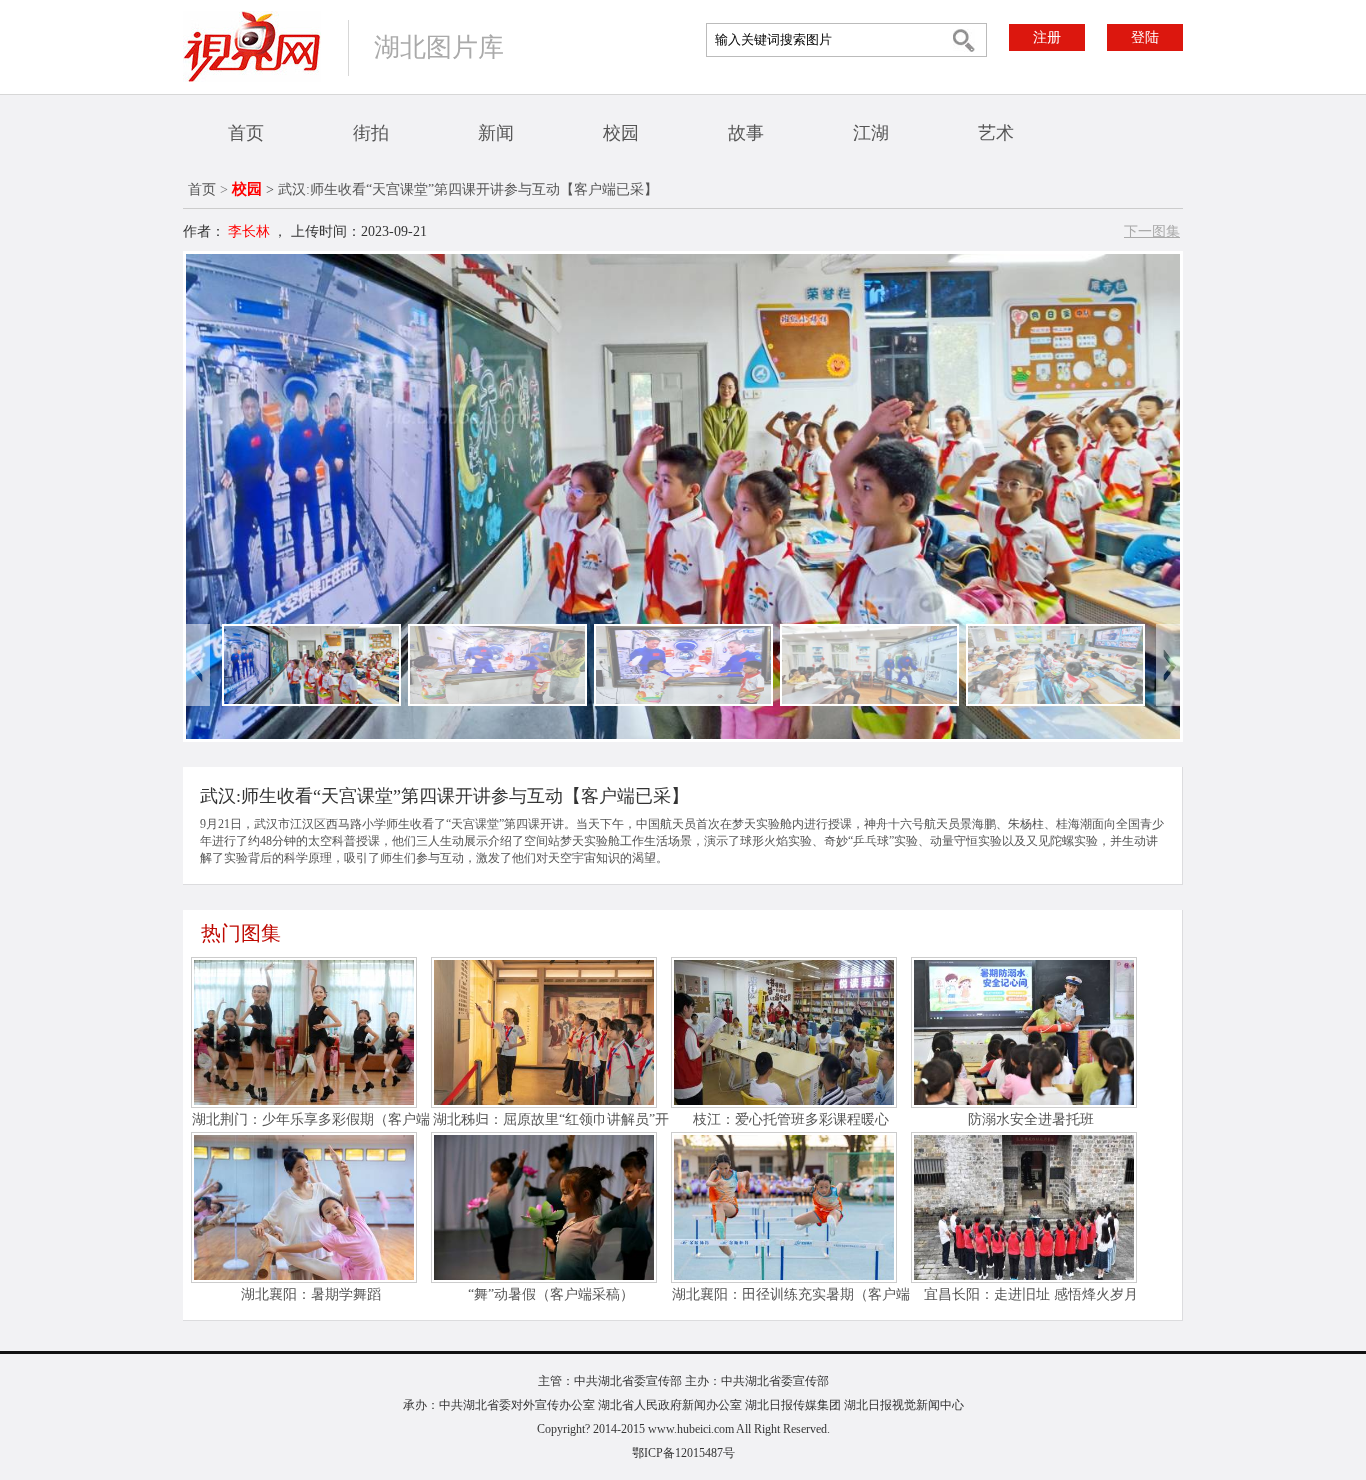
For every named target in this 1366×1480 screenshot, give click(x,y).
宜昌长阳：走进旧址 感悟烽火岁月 (1031, 1294)
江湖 (871, 133)
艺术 (996, 133)
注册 (1047, 37)
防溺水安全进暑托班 (1031, 1119)
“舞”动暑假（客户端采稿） (551, 1294)
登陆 (1145, 37)
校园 (621, 133)
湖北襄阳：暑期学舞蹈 (311, 1294)
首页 (246, 133)
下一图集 (1152, 231)
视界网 (252, 46)
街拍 (371, 133)
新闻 (496, 133)
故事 (746, 133)
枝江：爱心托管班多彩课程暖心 (791, 1119)
